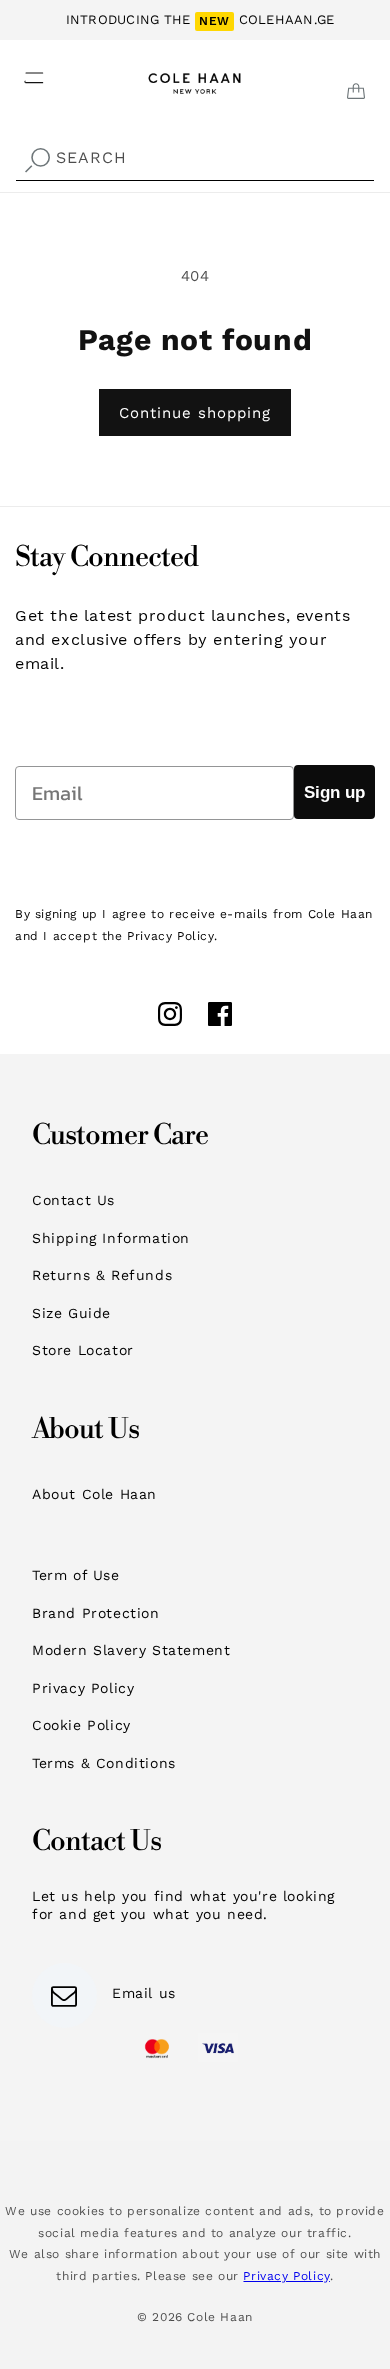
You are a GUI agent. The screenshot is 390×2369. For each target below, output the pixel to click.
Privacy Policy (83, 1688)
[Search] (37, 160)
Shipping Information (111, 1238)
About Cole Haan (94, 1494)
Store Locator (83, 1350)
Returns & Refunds (102, 1275)
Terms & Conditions (104, 1763)
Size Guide (71, 1313)
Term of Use (76, 1575)
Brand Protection (96, 1613)
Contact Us (73, 1200)
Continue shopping (195, 413)
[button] (22, 72)
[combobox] (195, 158)
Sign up (334, 792)
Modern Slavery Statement (131, 1650)
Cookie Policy (81, 1725)
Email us (144, 1993)
